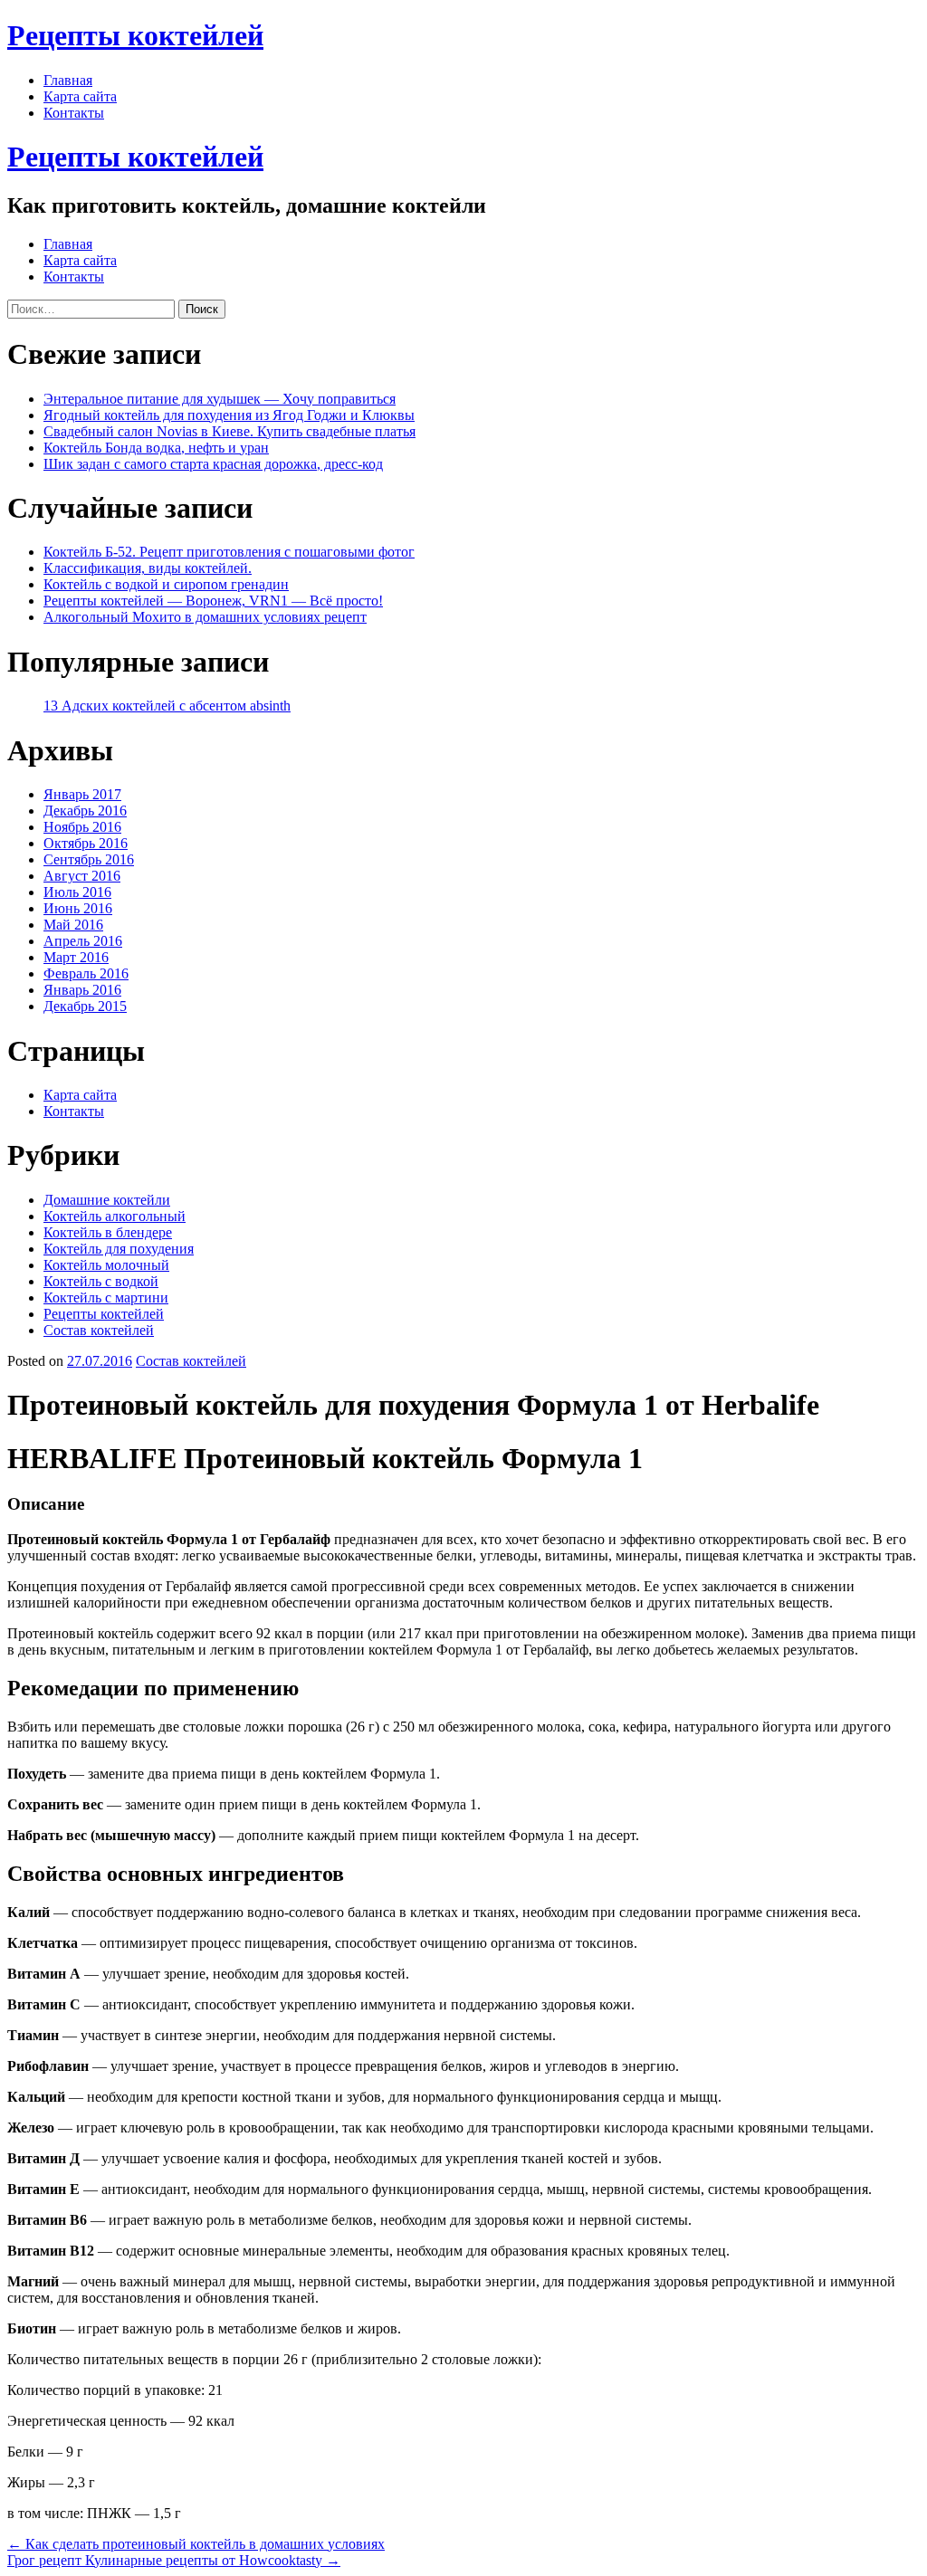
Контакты (74, 113)
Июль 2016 (77, 892)
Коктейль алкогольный (115, 1216)
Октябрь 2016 (86, 843)
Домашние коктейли (107, 1200)
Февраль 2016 (86, 973)
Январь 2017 (82, 794)
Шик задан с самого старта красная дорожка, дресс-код (213, 464)
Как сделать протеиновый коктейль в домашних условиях (196, 2544)
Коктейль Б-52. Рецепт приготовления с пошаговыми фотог (229, 552)
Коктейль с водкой (101, 1281)
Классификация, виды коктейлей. (148, 568)
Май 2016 (73, 925)
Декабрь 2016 (85, 811)
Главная (68, 80)
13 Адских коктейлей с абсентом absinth (167, 706)
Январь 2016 (82, 990)
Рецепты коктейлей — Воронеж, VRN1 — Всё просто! (213, 601)
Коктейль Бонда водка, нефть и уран (156, 448)
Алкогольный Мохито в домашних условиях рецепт (205, 617)
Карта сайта (80, 96)
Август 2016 (82, 876)
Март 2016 (76, 957)
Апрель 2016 (83, 941)
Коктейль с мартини (106, 1298)
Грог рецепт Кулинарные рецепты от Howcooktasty (174, 2560)
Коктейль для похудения (119, 1249)
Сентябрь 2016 (89, 859)
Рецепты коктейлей (135, 35)
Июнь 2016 (78, 908)
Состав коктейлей (99, 1330)
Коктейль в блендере (108, 1232)
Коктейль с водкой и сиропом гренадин (166, 584)
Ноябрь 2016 (82, 827)
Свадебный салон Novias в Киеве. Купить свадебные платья (229, 431)
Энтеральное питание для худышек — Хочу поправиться (220, 399)
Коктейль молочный (106, 1265)
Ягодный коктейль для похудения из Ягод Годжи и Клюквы (229, 415)
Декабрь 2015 (85, 1006)
